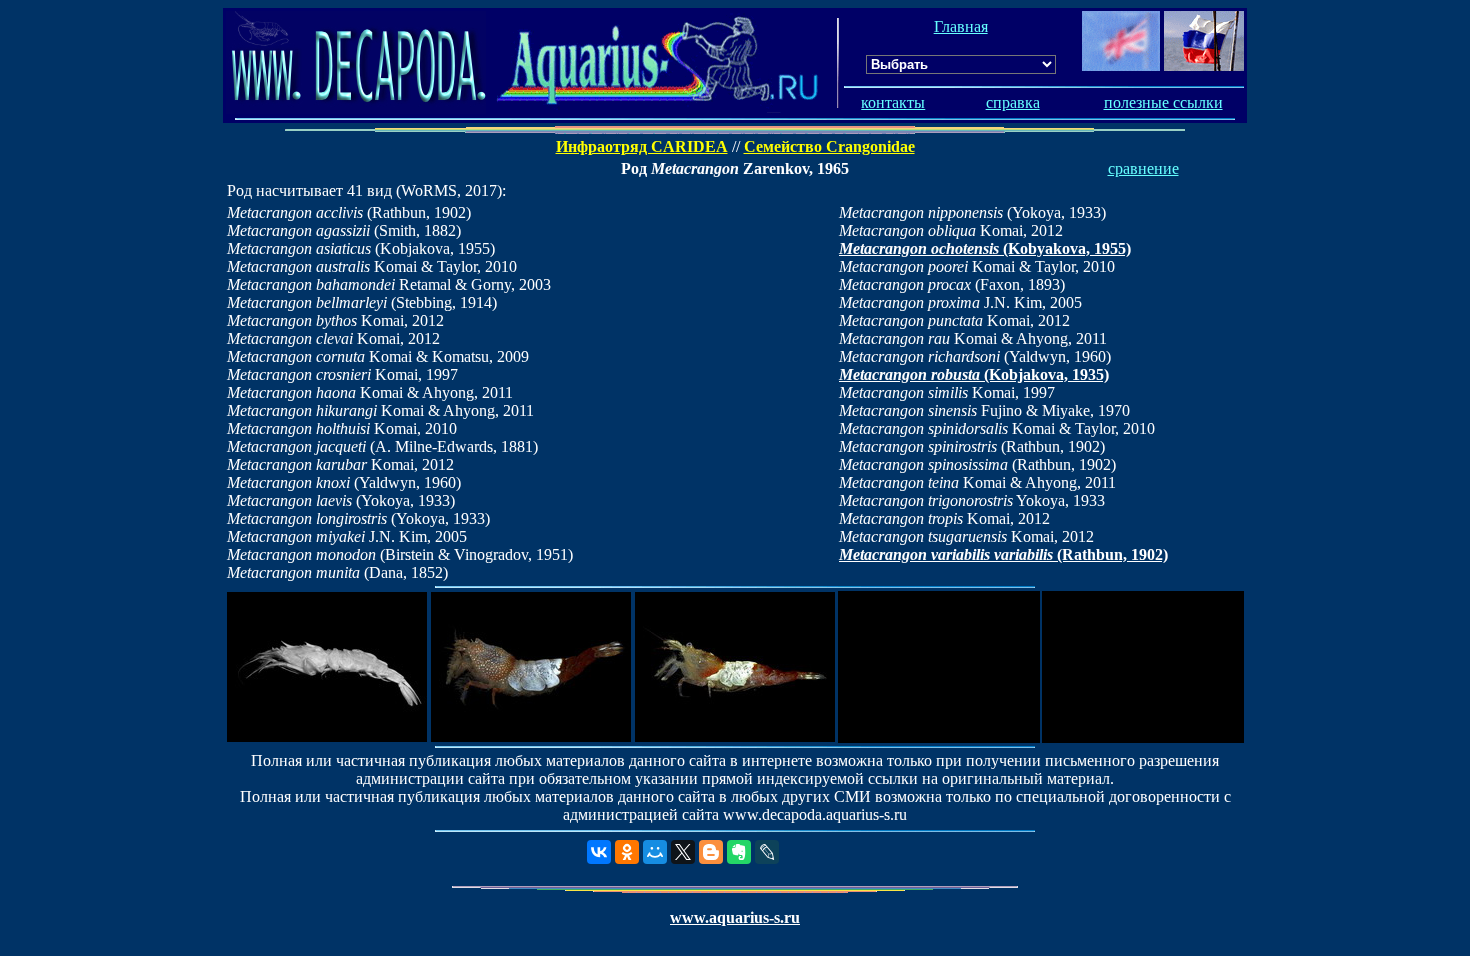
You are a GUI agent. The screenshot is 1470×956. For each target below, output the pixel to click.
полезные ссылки (1163, 102)
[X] (683, 852)
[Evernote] (739, 852)
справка (1013, 102)
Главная (961, 26)
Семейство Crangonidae (829, 146)
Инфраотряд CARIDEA (642, 146)
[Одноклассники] (627, 852)
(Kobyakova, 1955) (985, 248)
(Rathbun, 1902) (1003, 554)
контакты (893, 102)
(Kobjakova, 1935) (974, 374)
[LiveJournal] (767, 852)
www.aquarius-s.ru (735, 917)
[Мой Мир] (655, 852)
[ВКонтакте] (599, 852)
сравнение (1143, 168)
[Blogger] (711, 852)
